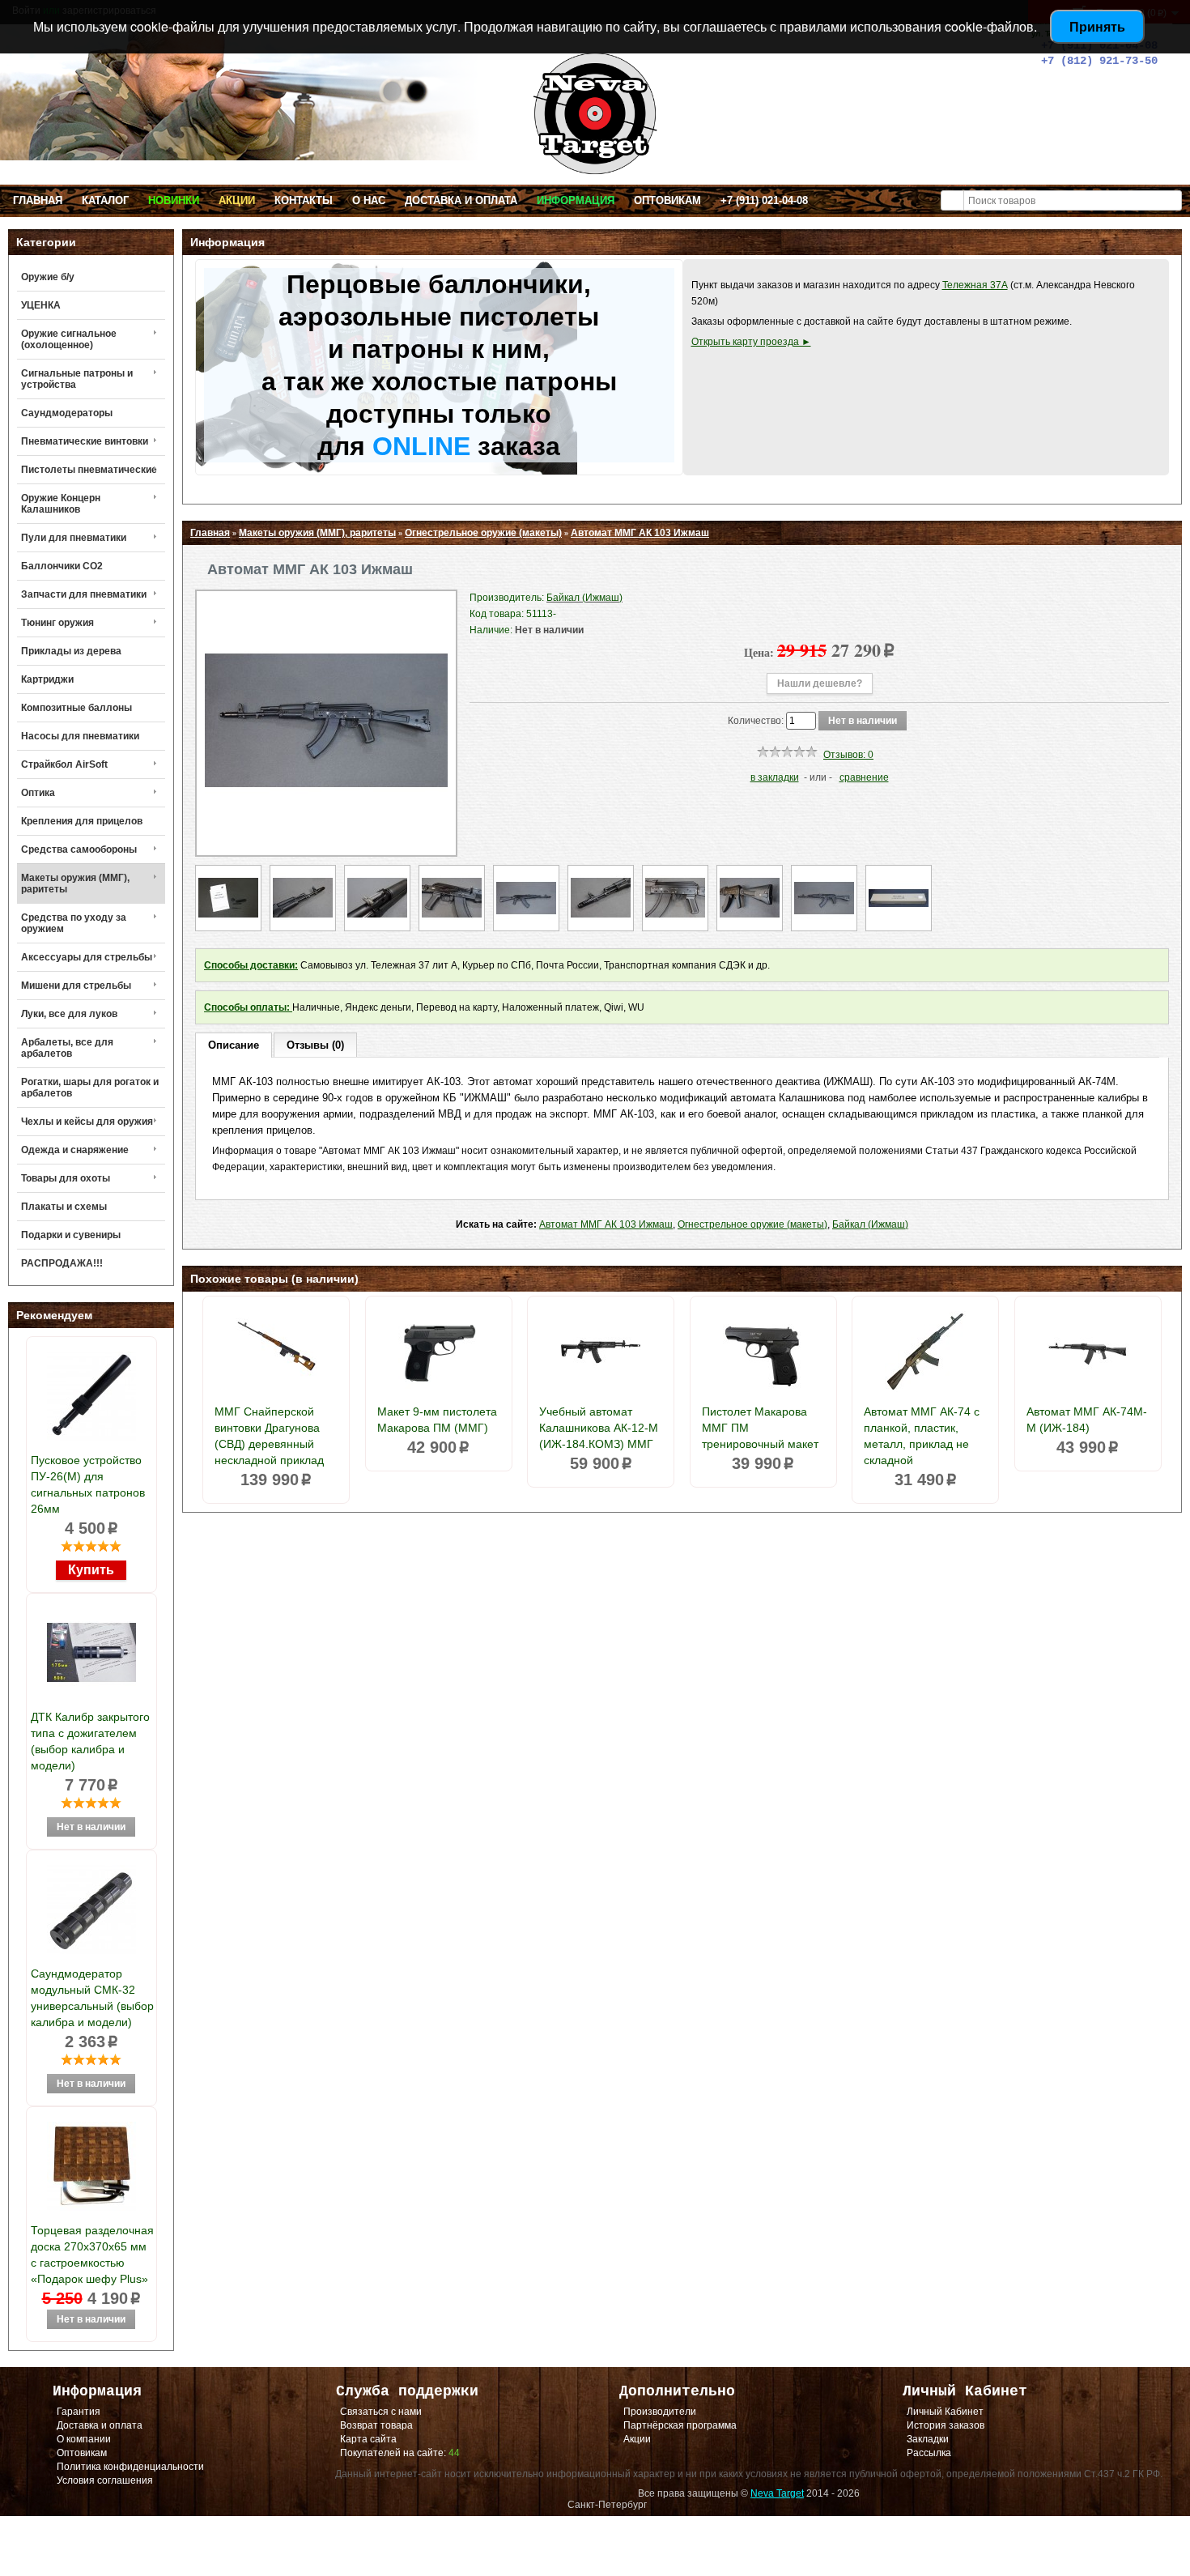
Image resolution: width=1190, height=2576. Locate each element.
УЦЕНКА (41, 305)
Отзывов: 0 (848, 755)
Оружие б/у (48, 277)
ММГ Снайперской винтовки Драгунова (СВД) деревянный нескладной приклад (269, 1436)
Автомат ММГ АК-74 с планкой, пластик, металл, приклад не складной (922, 1436)
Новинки (174, 200)
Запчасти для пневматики (84, 594)
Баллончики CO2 (62, 566)
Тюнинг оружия (57, 623)
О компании (84, 2439)
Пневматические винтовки (85, 441)
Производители (660, 2412)
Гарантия (79, 2412)
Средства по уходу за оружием (74, 923)
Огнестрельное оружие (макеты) (483, 533)
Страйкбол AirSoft (64, 764)
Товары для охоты (66, 1178)
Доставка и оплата (461, 200)
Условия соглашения (105, 2480)
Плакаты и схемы (64, 1207)
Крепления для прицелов (82, 821)
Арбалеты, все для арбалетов (67, 1048)
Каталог (105, 200)
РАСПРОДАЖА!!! (62, 1263)
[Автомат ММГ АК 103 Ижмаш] (326, 839)
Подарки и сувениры (71, 1235)
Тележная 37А (975, 285)
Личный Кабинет (945, 2412)
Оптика (38, 793)
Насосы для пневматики (80, 736)
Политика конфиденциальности (130, 2467)
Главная (38, 200)
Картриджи (47, 679)
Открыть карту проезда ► (751, 342)
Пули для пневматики (74, 538)
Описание (234, 1045)
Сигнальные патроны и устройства (77, 379)
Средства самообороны (79, 849)
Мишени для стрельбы (76, 986)
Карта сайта (368, 2439)
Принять (1097, 26)
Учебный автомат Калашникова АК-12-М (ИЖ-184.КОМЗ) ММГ (599, 1428)
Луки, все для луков (69, 1014)
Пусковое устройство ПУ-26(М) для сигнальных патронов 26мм (88, 1484)
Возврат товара (376, 2425)
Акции (237, 200)
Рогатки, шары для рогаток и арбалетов (90, 1088)
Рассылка (929, 2453)
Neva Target (777, 2493)
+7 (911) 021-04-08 (764, 200)
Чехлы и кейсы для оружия (87, 1122)
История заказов (946, 2425)
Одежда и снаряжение (75, 1150)
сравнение (864, 777)
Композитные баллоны (76, 708)
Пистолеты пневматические (89, 470)
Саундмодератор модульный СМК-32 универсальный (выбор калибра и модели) (92, 1998)
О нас (369, 200)
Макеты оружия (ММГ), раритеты (75, 884)
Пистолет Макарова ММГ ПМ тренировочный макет (760, 1428)
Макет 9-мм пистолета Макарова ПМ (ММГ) (437, 1420)
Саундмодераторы (67, 413)
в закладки (775, 777)
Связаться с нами (381, 2412)
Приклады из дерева (71, 651)
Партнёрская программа (680, 2425)
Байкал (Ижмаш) (870, 1224)
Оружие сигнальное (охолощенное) (69, 339)
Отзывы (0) (315, 1045)
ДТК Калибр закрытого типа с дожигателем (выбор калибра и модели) (90, 1741)
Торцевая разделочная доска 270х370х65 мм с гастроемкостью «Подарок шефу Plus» (92, 2255)
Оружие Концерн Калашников (61, 504)
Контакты (304, 200)
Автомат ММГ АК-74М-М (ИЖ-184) (1087, 1420)
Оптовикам (667, 200)
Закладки (928, 2439)
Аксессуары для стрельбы (87, 957)
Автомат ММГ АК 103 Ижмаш (640, 533)
